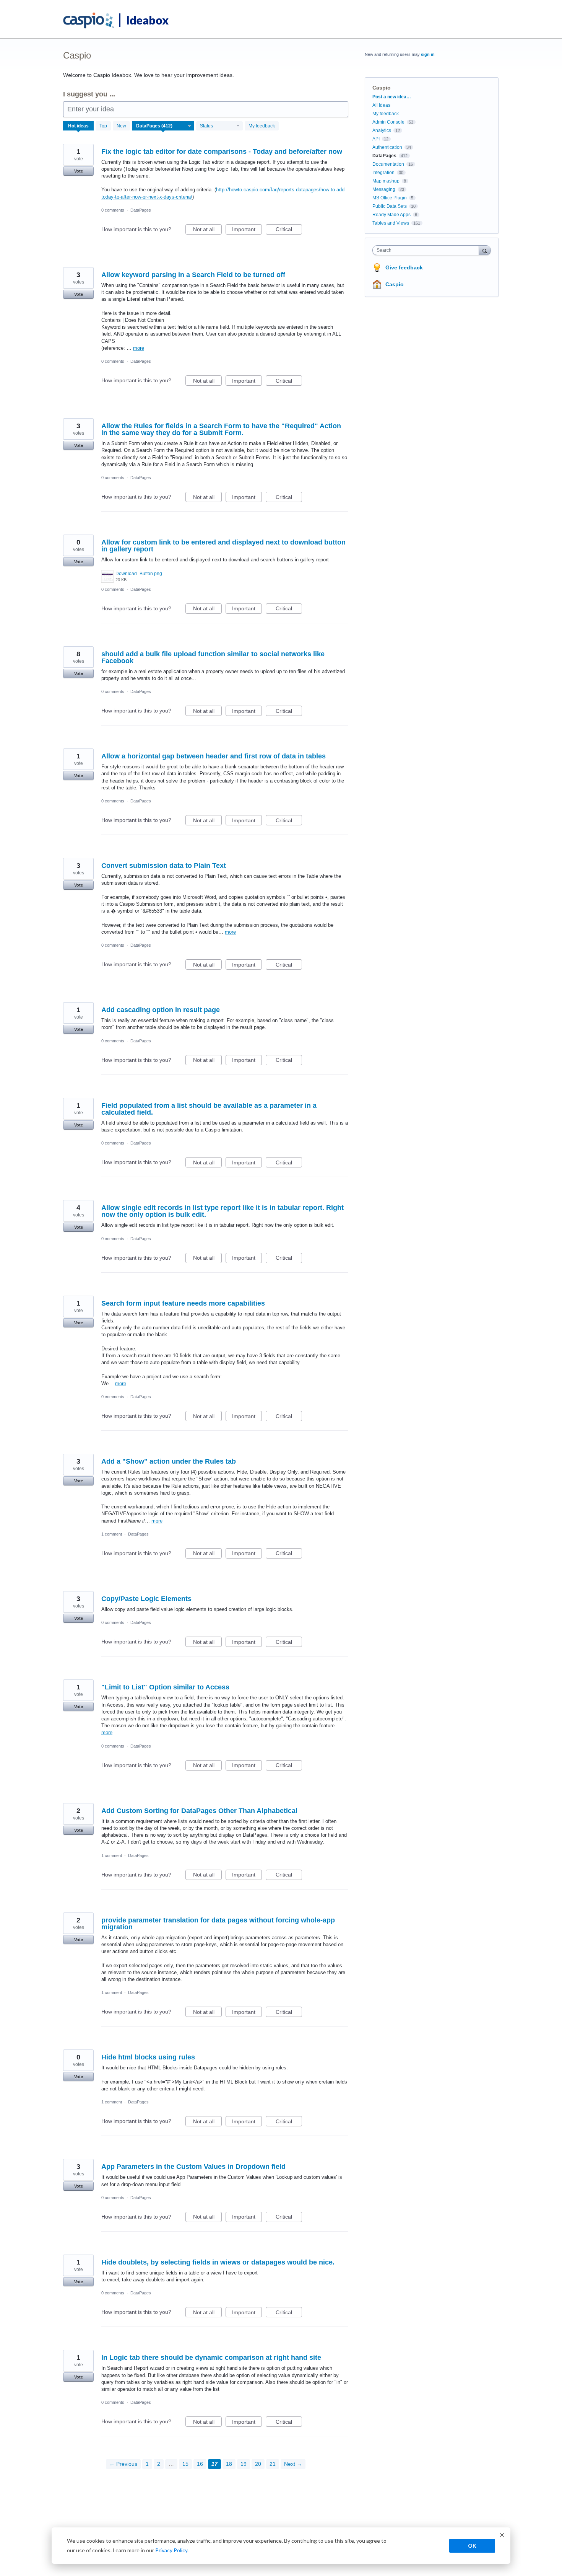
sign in (428, 54)
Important (247, 230)
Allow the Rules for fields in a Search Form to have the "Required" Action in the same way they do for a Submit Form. (221, 429)
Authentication (387, 147)
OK (472, 2546)
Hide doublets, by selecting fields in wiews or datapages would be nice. (218, 2262)
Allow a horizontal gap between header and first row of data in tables (214, 756)
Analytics (382, 130)
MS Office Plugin (390, 198)
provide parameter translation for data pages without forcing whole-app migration (218, 1924)
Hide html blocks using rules (148, 2057)
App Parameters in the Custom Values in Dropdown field (193, 2167)
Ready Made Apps (391, 215)
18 (229, 2464)
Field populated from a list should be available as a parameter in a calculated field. (209, 1109)
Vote (79, 171)
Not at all (207, 230)
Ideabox (147, 20)
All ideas (381, 105)
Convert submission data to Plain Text (164, 866)
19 (244, 2464)
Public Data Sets (390, 206)
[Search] (485, 250)
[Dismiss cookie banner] (502, 2536)
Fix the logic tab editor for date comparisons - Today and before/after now (222, 152)
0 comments (113, 210)
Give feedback (404, 267)
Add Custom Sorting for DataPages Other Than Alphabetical (199, 1811)
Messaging (384, 189)
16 (200, 2464)
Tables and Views (391, 223)
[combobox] (428, 250)
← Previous (123, 2464)
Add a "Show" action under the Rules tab (169, 1461)
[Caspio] (89, 21)
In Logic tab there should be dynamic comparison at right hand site (211, 2358)
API (376, 139)
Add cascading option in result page (161, 1010)
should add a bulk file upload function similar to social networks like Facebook (213, 657)
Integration (383, 173)
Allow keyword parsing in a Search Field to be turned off (193, 275)
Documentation (388, 164)
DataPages (141, 210)
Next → (293, 2464)
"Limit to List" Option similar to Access (165, 1687)
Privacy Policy (171, 2550)
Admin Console (388, 122)
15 (185, 2464)
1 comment (112, 1534)
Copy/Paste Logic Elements (146, 1599)
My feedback (262, 126)
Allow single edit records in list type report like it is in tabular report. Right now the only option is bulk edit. (223, 1211)
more (139, 348)
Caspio (395, 284)
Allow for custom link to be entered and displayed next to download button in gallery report (223, 546)
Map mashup (386, 181)
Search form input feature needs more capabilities (183, 1303)
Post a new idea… (392, 97)
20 (258, 2464)
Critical (289, 230)
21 (273, 2464)
